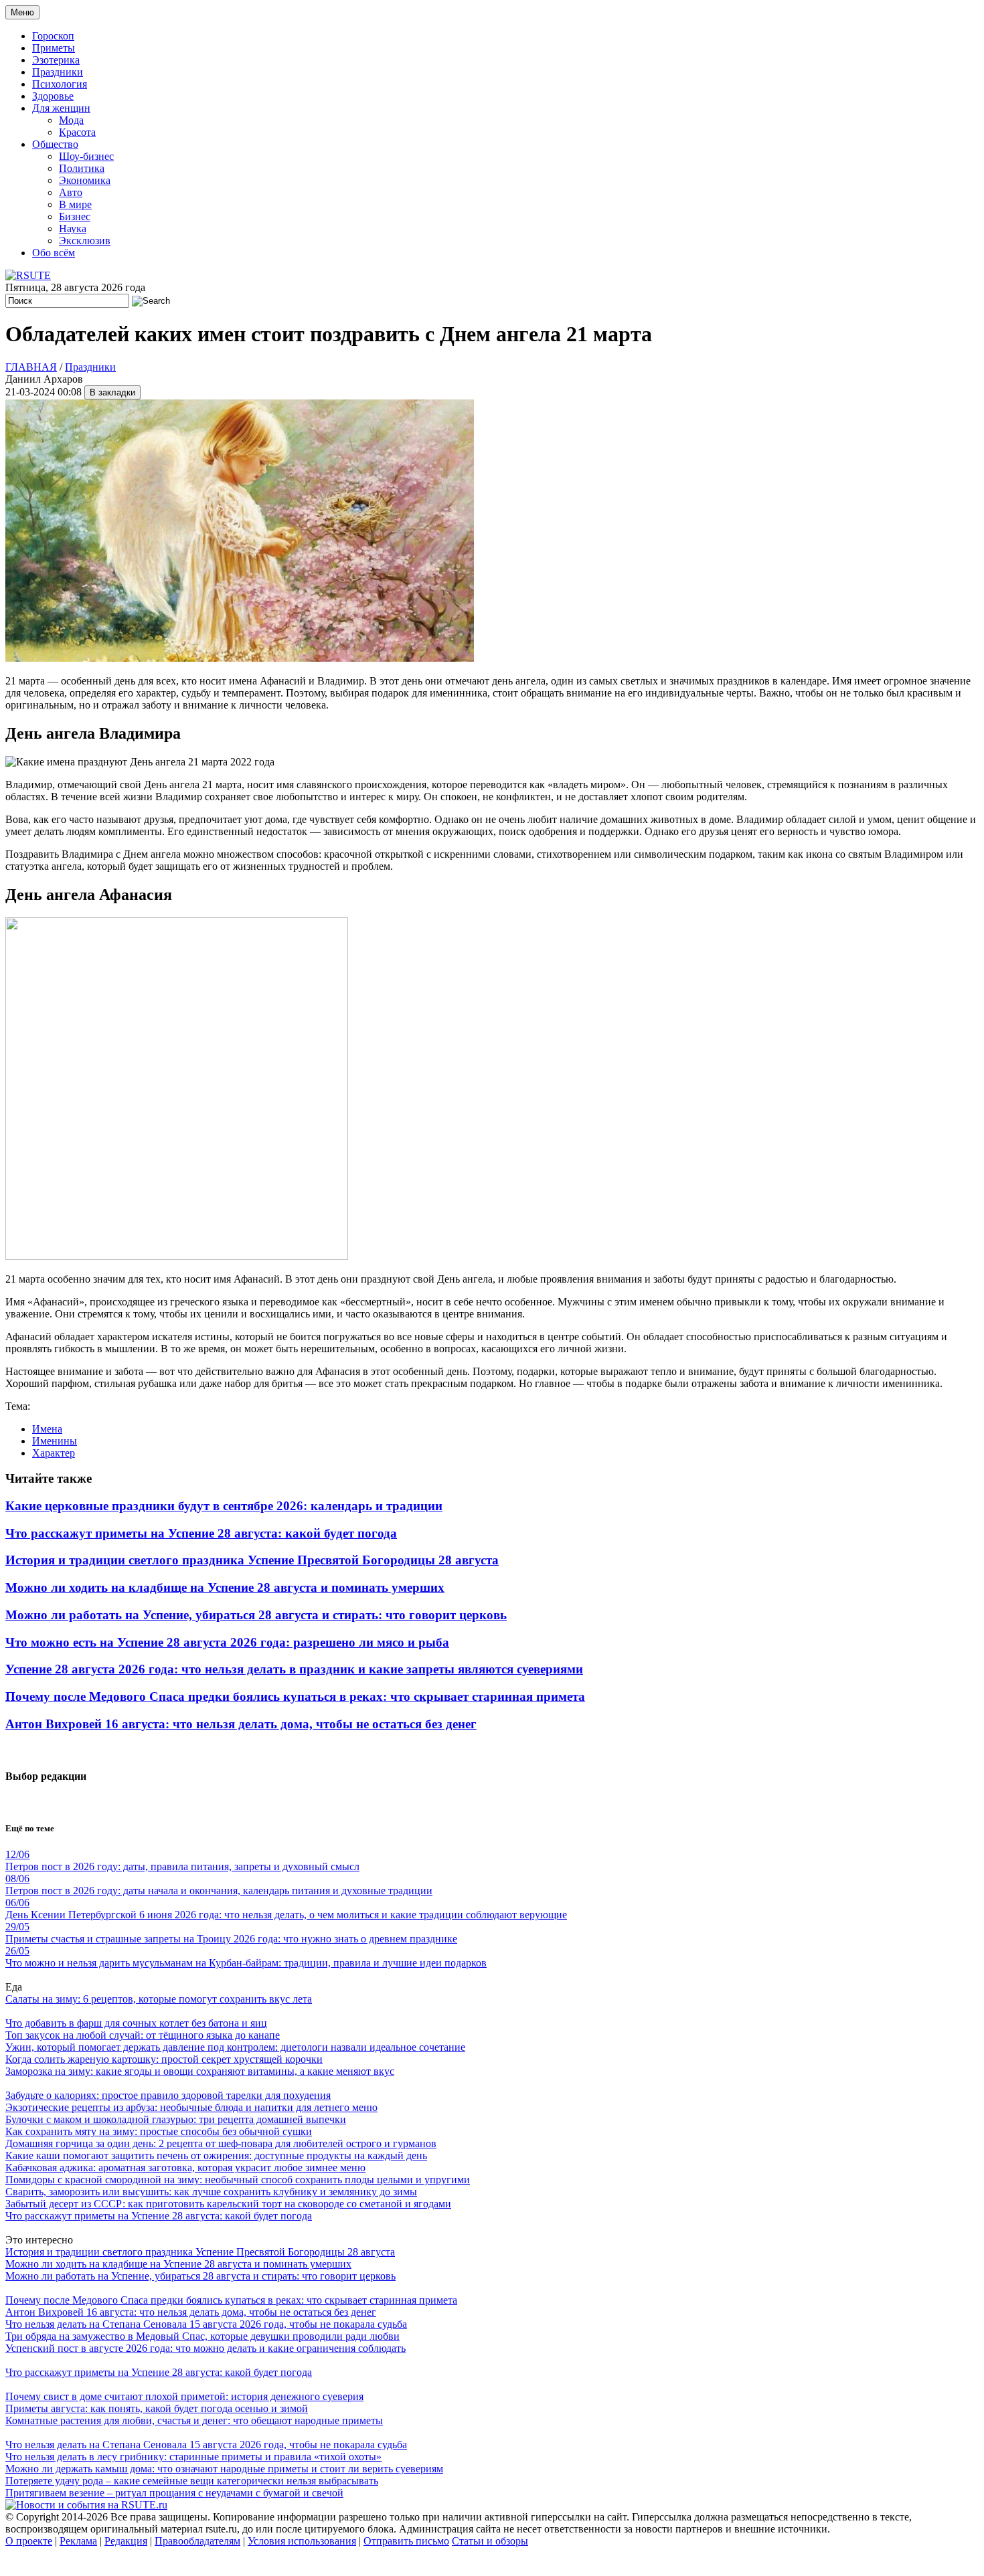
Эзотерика (56, 60)
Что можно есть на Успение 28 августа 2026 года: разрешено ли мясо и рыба (227, 1642)
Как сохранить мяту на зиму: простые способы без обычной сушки (159, 2131)
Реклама (78, 2541)
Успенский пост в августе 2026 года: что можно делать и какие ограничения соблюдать (206, 2348)
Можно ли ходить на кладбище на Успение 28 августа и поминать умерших (225, 1587)
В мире (75, 204)
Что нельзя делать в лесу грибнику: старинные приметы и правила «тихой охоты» (193, 2457)
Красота (77, 132)
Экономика (85, 180)
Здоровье (53, 96)
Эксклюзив (85, 241)
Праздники (58, 72)
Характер (54, 1453)
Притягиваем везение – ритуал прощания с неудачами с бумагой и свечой (174, 2493)
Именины (55, 1441)
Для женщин (61, 108)
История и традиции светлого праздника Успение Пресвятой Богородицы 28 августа (252, 1560)
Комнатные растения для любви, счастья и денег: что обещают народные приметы (194, 2420)
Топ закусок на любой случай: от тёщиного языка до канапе (143, 2035)
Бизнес (75, 216)
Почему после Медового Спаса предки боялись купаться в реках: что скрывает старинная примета (295, 1696)
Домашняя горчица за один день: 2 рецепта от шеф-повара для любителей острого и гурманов (221, 2143)
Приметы (54, 48)
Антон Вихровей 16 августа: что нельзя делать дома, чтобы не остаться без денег (241, 1724)
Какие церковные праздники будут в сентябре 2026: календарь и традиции (224, 1506)
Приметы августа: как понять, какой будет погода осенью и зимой (157, 2408)
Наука (73, 228)
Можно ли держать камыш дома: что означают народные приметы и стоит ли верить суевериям (224, 2469)
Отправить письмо (406, 2541)
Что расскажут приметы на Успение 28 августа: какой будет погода (201, 1533)
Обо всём (54, 253)
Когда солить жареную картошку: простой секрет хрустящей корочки (164, 2059)
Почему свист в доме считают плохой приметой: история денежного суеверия (184, 2396)
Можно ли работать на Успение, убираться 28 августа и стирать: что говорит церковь (256, 1615)
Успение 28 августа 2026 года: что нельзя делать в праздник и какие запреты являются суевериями (294, 1669)
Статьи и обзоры (490, 2541)
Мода (71, 120)
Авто (71, 192)
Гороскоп (53, 36)
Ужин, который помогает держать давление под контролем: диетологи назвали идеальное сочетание (235, 2047)
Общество (55, 144)
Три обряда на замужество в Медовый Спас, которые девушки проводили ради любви (202, 2336)
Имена (47, 1429)
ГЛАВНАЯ (31, 367)
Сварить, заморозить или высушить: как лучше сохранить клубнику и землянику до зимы (211, 2192)
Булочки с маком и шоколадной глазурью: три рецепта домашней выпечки (176, 2119)
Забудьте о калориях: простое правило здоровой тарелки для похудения (168, 2095)
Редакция (126, 2541)
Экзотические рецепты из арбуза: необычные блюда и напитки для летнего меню (191, 2107)
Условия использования (302, 2541)
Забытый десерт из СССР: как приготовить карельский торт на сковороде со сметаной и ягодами (228, 2204)
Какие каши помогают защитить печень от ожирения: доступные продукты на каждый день (216, 2155)
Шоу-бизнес (86, 156)
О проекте (29, 2541)
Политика (82, 168)
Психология (60, 84)
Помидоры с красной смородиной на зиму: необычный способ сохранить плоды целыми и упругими (238, 2180)
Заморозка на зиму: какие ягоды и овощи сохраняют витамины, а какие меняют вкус (200, 2071)
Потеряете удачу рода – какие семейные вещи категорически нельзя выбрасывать (192, 2481)
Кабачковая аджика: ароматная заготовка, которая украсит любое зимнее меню (185, 2168)
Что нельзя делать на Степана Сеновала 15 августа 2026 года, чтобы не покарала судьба (206, 2324)
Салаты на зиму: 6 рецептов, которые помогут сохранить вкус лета (159, 1999)
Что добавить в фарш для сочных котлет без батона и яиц (136, 2023)
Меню (22, 12)
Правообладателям (197, 2541)
